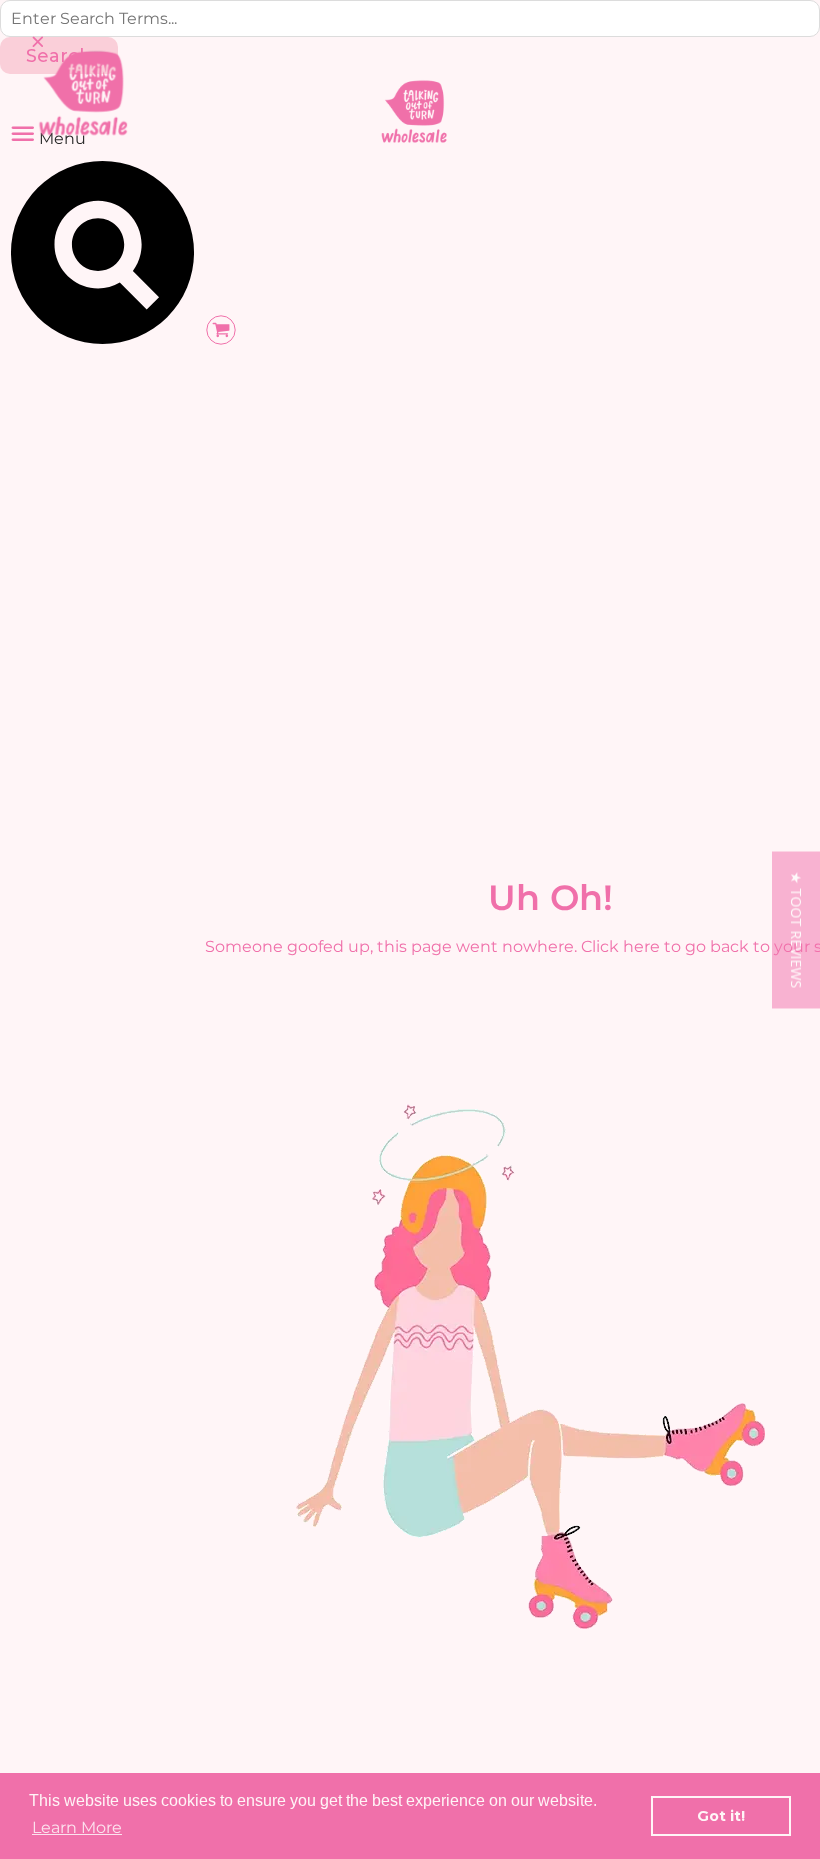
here (641, 946)
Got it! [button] (721, 1816)
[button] (796, 929)
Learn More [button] (77, 1827)
